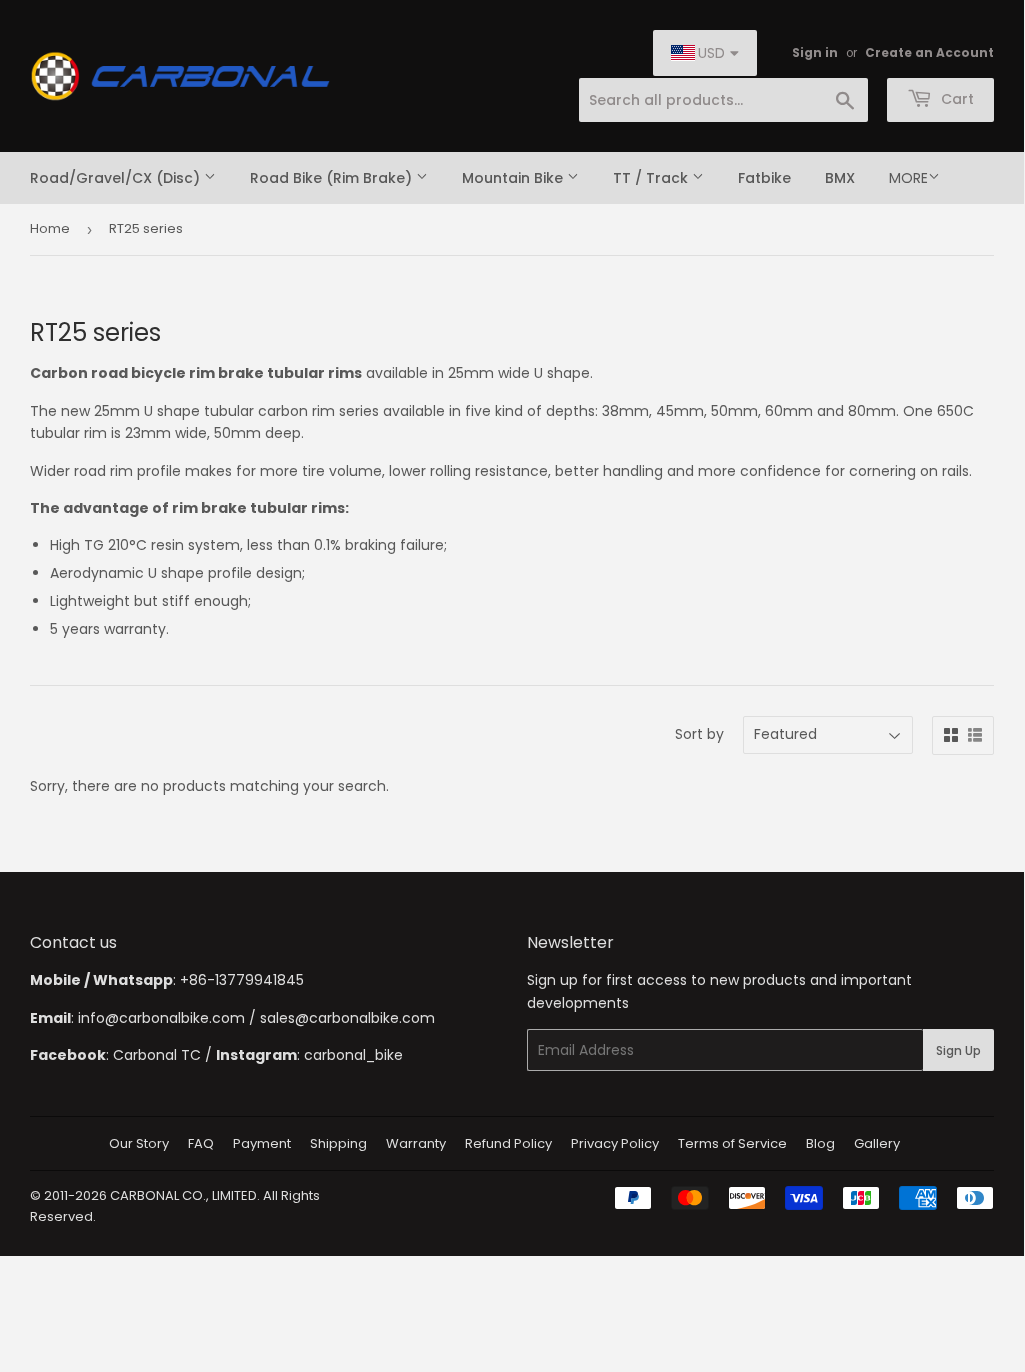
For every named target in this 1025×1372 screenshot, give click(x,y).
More (908, 178)
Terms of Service (732, 1143)
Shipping (338, 1143)
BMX (840, 178)
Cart (955, 99)
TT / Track (652, 178)
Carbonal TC (157, 1055)
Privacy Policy (615, 1143)
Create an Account (929, 53)
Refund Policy (508, 1143)
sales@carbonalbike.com (347, 1018)
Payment (262, 1143)
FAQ (201, 1143)
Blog (820, 1143)
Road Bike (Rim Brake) (333, 178)
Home (50, 228)
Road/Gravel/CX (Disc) (117, 178)
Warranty (416, 1143)
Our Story (139, 1143)
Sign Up (958, 1050)
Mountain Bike (514, 178)
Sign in (815, 53)
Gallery (877, 1143)
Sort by (699, 734)
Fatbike (764, 178)
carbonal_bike (353, 1055)
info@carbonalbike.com (161, 1018)
